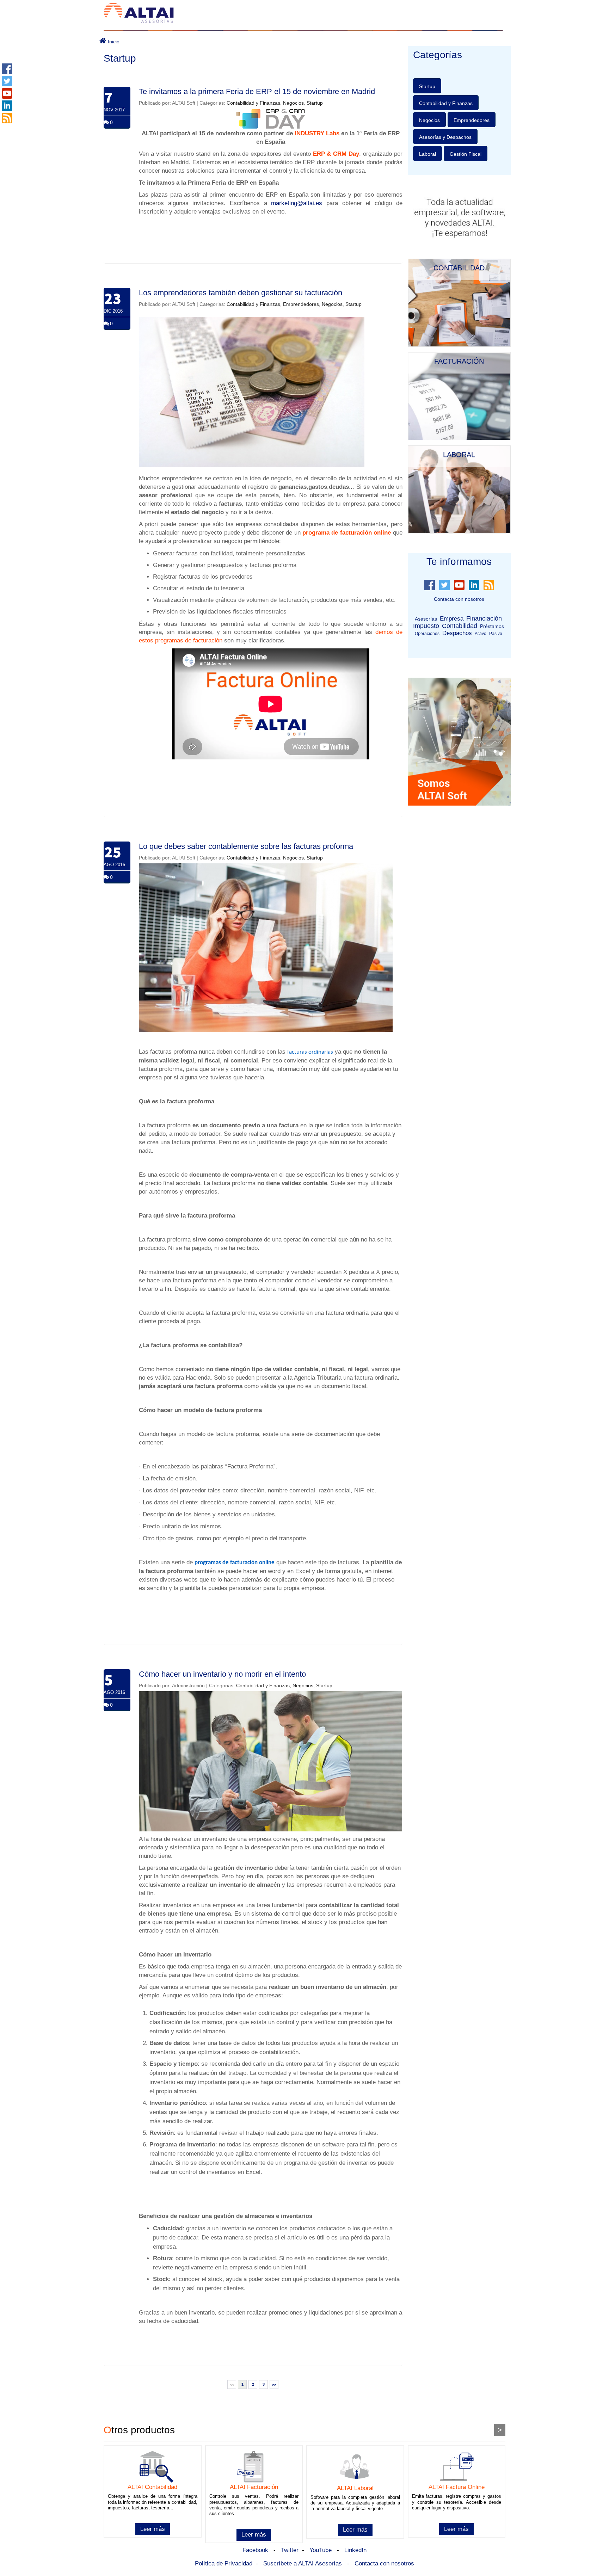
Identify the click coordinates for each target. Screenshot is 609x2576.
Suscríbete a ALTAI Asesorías (303, 2563)
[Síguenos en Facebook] (7, 68)
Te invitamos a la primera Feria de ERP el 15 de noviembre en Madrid (257, 91)
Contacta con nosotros (459, 599)
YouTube (321, 2550)
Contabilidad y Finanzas (253, 103)
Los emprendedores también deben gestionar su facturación (241, 293)
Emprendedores (301, 304)
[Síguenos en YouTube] (7, 93)
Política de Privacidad (224, 2563)
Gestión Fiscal (466, 154)
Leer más (153, 2529)
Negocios (293, 103)
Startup (315, 103)
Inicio (113, 42)
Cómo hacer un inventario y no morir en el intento (222, 1674)
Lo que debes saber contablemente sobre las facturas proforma (246, 846)
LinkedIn (355, 2550)
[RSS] (7, 118)
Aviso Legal (185, 2403)
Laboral (427, 154)
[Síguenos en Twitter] (7, 81)
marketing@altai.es (297, 203)
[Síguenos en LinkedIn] (7, 105)
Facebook (255, 2550)
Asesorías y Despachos (445, 137)
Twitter (290, 2550)
